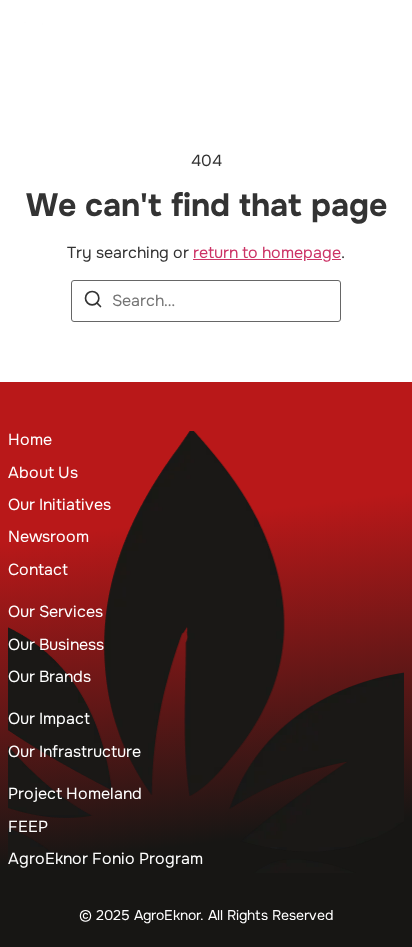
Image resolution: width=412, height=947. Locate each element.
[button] (386, 34)
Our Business (56, 644)
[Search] (93, 302)
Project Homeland (75, 793)
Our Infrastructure (74, 751)
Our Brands (49, 676)
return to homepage (267, 252)
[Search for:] (206, 301)
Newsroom (48, 536)
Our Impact (49, 718)
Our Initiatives (59, 504)
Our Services (55, 611)
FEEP (28, 826)
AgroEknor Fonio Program (105, 858)
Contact (38, 569)
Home (30, 439)
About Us (43, 472)
